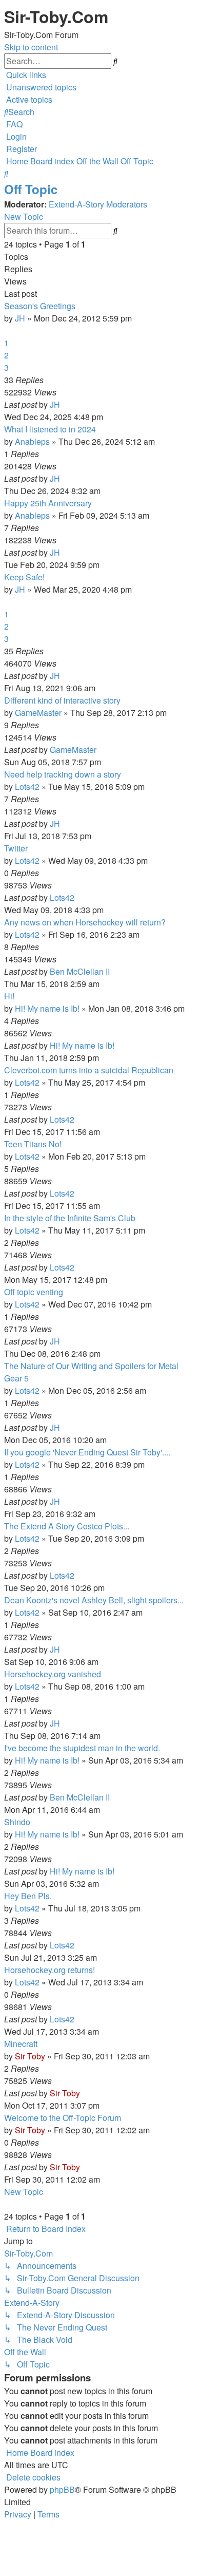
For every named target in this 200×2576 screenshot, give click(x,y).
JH (20, 318)
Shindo (17, 1822)
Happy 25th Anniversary (48, 503)
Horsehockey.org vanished (53, 1674)
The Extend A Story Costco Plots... (67, 1526)
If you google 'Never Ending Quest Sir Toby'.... (87, 1452)
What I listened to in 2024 (50, 429)
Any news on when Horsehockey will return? (85, 922)
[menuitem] (40, 87)
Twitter (16, 848)
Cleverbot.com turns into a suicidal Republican (89, 1070)
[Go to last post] (63, 404)
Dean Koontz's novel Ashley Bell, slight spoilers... (94, 1600)
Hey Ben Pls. (28, 1896)
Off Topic (31, 189)
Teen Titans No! (33, 1144)
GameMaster (38, 713)
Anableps (32, 441)
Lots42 (27, 787)
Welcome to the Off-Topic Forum (63, 2118)
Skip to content (31, 47)
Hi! (9, 996)
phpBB (62, 2489)
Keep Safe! (24, 577)
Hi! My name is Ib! (47, 1008)
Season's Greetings (40, 306)
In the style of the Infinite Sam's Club (70, 1218)
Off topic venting (34, 1292)
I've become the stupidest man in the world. (82, 1748)
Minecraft (21, 2044)
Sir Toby (30, 2056)
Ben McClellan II (80, 971)
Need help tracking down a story (63, 774)
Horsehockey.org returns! (49, 1970)
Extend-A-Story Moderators (98, 204)
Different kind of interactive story (62, 700)
